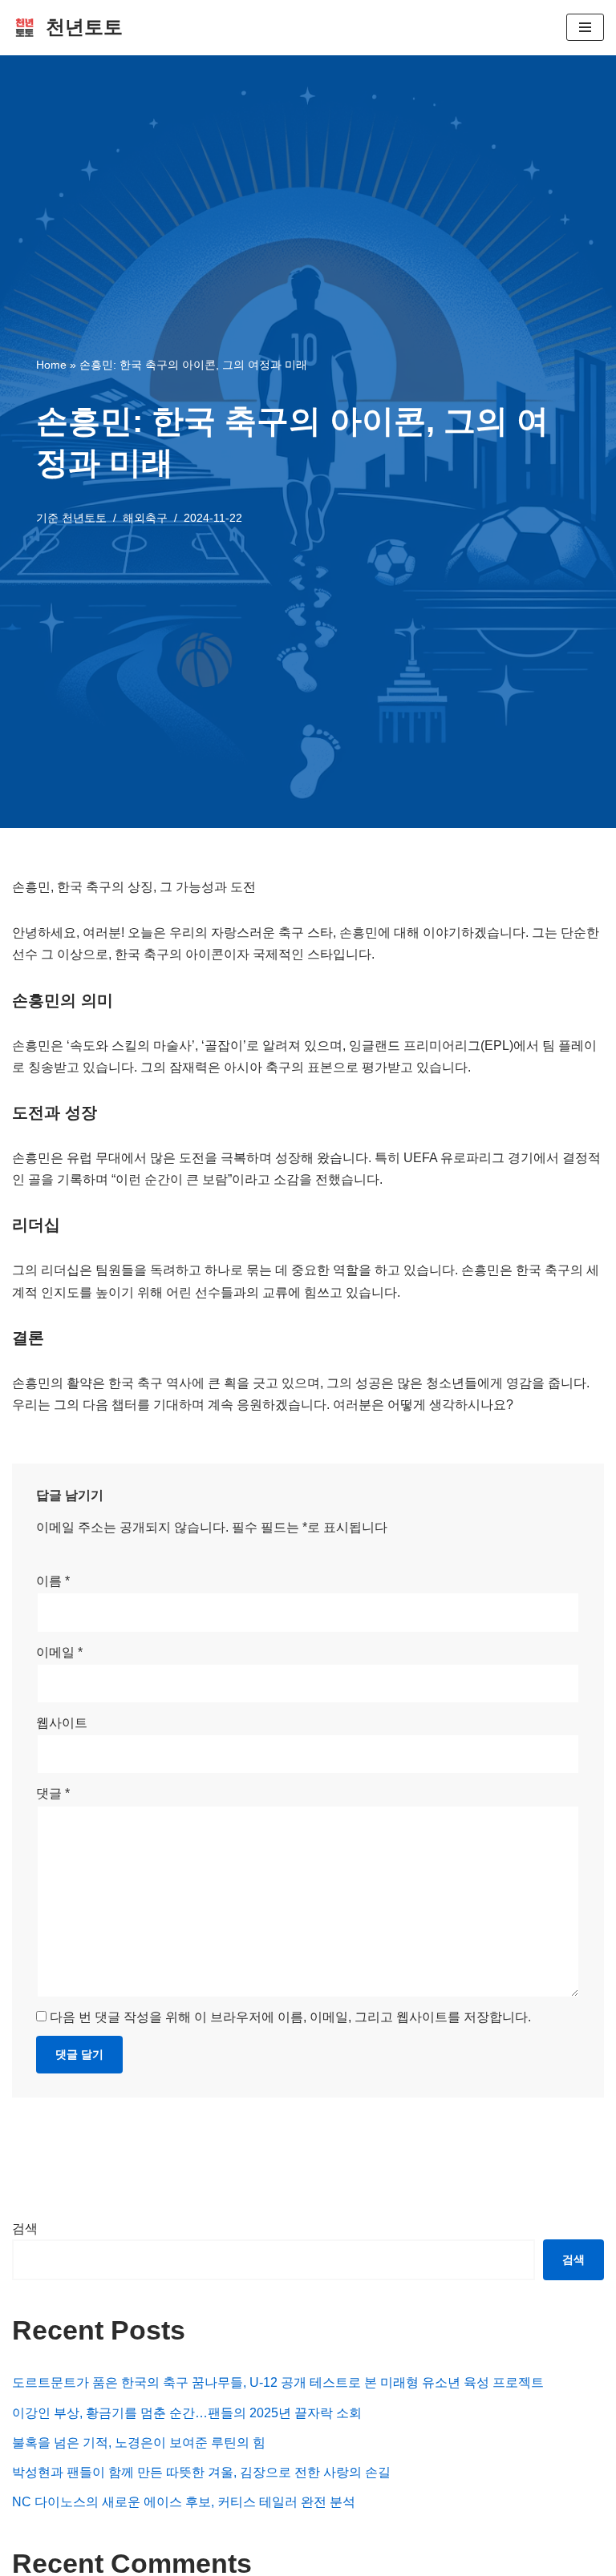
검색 (25, 2229)
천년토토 (84, 518)
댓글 (53, 1793)
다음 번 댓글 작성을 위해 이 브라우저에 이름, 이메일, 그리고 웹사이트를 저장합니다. (290, 2017)
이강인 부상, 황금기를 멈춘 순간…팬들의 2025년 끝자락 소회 (187, 2413)
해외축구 (145, 518)
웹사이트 (62, 1723)
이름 (53, 1581)
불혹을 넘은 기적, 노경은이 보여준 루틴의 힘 (139, 2443)
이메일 (59, 1652)
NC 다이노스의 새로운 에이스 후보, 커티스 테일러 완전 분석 (184, 2502)
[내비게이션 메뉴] (585, 27)
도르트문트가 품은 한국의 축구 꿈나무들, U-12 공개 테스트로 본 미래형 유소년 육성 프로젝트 (278, 2382)
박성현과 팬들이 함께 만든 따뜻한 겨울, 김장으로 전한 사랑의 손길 (201, 2472)
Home (51, 365)
